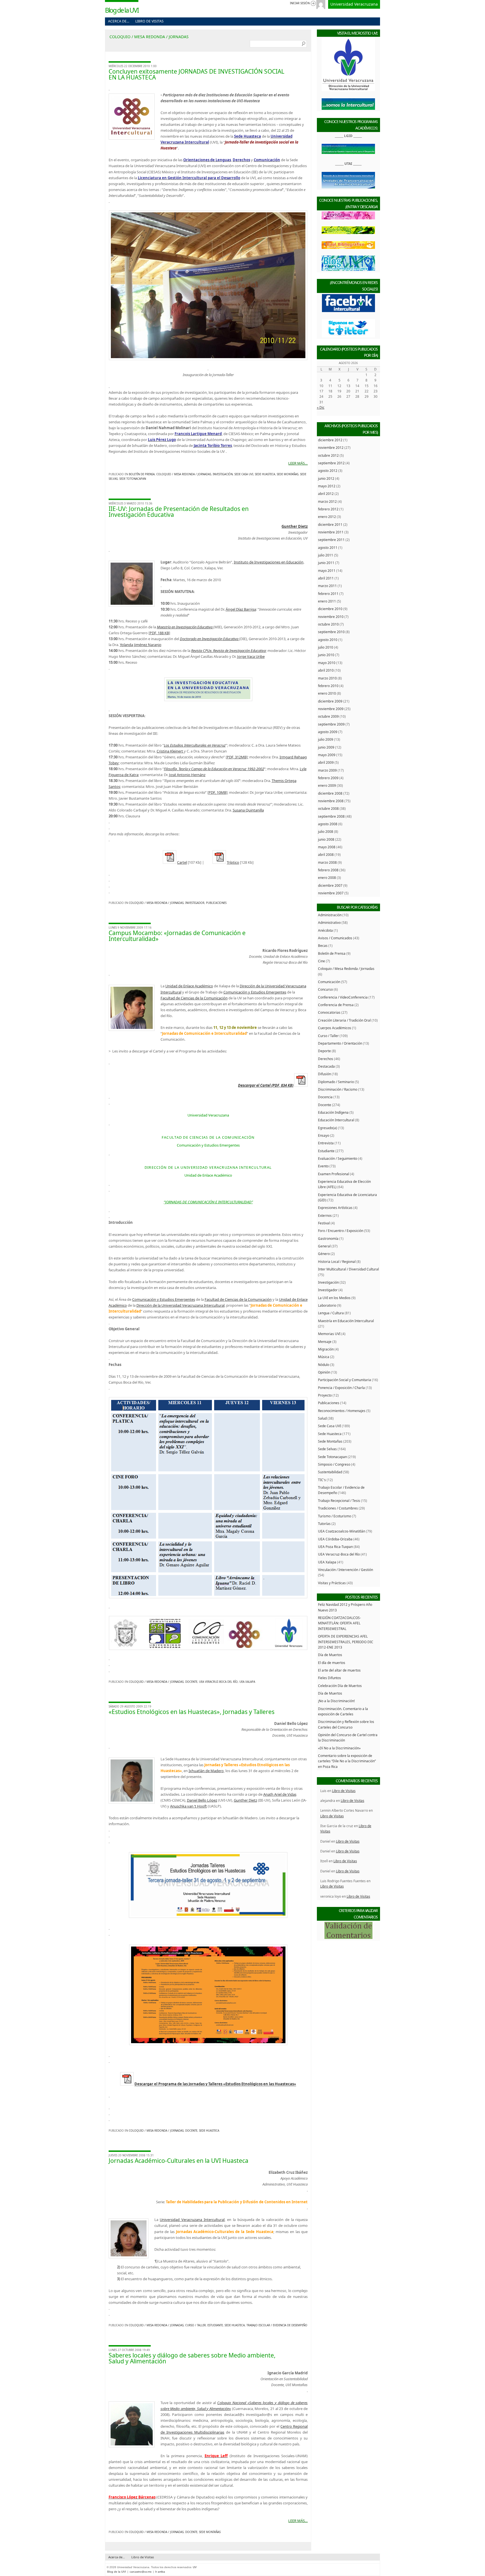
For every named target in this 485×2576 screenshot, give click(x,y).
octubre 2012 (328, 455)
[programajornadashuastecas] (208, 2044)
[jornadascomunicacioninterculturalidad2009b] (208, 1633)
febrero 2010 (328, 686)
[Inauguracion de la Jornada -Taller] (208, 285)
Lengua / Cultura (331, 1313)
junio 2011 (326, 563)
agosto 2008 (328, 824)
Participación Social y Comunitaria (345, 1380)
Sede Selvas (327, 1449)
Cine (322, 961)
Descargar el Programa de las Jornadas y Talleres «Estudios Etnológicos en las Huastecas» (215, 2084)
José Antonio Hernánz (187, 775)
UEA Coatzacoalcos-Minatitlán (342, 1531)
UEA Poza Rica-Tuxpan (335, 1547)
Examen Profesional (334, 1174)
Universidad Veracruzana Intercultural (192, 2220)
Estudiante (215, 2325)
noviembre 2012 (331, 447)
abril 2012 (326, 494)
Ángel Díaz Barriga (241, 609)
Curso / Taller (195, 2325)
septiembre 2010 (331, 632)
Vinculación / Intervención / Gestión (346, 1570)
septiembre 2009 (331, 724)
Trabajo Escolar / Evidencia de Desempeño (277, 2325)
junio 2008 (326, 839)
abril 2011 (326, 578)
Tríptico (233, 862)
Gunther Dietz (245, 1800)
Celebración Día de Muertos (340, 1686)
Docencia (325, 1097)
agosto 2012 (328, 470)
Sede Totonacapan (133, 479)
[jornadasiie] (208, 689)
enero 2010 (327, 693)
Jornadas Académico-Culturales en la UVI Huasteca (179, 2161)
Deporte (324, 1051)
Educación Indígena (333, 1112)
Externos (325, 1215)
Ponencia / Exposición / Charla (341, 1388)
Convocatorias (329, 1012)
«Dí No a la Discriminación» (339, 1748)
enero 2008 (327, 877)
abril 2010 (326, 670)
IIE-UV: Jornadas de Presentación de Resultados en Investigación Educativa (179, 512)
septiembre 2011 (331, 540)
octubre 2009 (328, 716)
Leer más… (298, 463)
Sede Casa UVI (244, 474)
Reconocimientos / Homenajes (342, 1411)
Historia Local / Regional (337, 1261)
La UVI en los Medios (334, 1298)
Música (324, 1357)
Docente (191, 1682)
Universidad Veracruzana (354, 4)
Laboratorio (327, 1305)
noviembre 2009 (331, 709)
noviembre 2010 (331, 617)
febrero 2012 (328, 509)
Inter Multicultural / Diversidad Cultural (348, 1269)
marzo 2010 (327, 678)
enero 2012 (327, 517)
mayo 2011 (327, 570)
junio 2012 (326, 478)
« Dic (321, 407)
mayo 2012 (327, 486)
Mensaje (325, 1342)
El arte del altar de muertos (339, 1670)
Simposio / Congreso (334, 1464)
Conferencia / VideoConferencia (343, 997)
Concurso (325, 989)
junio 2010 (326, 655)
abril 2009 (326, 762)
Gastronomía (328, 1238)
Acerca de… (119, 21)
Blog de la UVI (122, 10)
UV (195, 2567)
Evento (323, 1166)
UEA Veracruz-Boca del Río (218, 1682)
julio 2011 (326, 555)
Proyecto (325, 1395)
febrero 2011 (328, 594)
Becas (323, 945)
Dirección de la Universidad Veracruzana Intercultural (180, 1305)
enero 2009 (327, 785)
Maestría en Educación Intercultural (346, 1321)
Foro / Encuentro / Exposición (341, 1231)
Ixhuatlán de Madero (206, 1771)
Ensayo (324, 1135)
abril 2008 (326, 854)
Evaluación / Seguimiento (338, 1158)
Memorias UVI (329, 1334)
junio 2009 (326, 747)
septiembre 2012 (331, 463)
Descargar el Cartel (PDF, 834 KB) (266, 1085)
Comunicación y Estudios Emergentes (255, 992)
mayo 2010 (327, 663)
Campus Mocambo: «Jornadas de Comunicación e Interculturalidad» (177, 936)
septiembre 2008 (331, 816)
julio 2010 (326, 647)
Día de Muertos (330, 1655)
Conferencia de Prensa (336, 1005)
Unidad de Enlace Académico (189, 986)
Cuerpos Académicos (335, 1028)
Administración (330, 915)
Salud (322, 1418)
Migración (326, 1349)
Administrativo (329, 922)
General (324, 1246)
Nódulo (324, 1365)
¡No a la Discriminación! (336, 1701)
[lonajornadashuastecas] (208, 1916)
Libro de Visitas (149, 21)
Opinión (324, 1372)
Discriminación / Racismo (338, 1089)
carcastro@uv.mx (141, 2572)
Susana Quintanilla (248, 810)
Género (324, 1254)
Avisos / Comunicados (335, 938)
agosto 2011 (328, 547)
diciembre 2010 (330, 609)
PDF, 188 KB (159, 633)
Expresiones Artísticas (335, 1208)
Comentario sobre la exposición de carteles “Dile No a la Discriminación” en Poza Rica (347, 1761)
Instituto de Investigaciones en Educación (269, 562)
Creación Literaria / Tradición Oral (344, 1020)
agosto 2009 (328, 732)
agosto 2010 (328, 640)
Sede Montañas (288, 474)
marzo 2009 (327, 770)
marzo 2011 (327, 586)
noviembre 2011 (331, 532)
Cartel (182, 862)
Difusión (324, 1074)
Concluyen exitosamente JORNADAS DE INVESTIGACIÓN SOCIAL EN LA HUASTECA (196, 74)
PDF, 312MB (237, 757)
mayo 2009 (327, 755)
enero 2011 (327, 601)
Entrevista (326, 1143)
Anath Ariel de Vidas (280, 1794)
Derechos (326, 1059)
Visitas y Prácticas (332, 1583)
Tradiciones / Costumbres (338, 1508)
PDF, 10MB (217, 792)
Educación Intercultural (336, 1120)
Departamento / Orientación (340, 1043)
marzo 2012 (327, 501)
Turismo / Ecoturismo (335, 1516)
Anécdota (325, 930)
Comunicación (329, 982)
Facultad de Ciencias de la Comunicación (194, 998)
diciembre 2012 (330, 440)
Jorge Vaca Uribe (251, 656)
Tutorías (324, 1524)
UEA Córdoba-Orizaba (335, 1539)
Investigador (195, 903)
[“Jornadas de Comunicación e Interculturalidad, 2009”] (208, 1498)
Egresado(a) (328, 1128)
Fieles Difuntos (330, 1678)
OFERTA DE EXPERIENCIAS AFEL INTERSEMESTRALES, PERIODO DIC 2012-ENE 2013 (346, 1642)
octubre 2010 (328, 624)
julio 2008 (326, 831)
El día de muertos (332, 1663)
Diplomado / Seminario (336, 1082)
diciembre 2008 (330, 793)
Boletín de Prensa (142, 474)
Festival (324, 1223)
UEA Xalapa (247, 1682)
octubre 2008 (328, 808)
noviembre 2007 (331, 893)
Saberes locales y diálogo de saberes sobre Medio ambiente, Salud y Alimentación (192, 2358)
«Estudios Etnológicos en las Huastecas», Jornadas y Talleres (192, 1712)
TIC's (322, 1480)
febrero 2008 (328, 870)
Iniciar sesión (300, 3)
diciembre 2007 (330, 885)
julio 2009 (326, 739)
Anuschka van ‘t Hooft (188, 1806)
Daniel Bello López (202, 1800)
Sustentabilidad (330, 1472)
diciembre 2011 (330, 524)
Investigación (223, 474)
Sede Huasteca (265, 474)
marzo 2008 (327, 862)
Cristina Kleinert (170, 751)
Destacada (326, 1066)
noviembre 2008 (331, 801)
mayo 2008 (327, 847)
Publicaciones (216, 903)
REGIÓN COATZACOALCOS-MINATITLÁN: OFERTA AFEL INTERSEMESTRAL (339, 1623)
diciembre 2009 (330, 701)
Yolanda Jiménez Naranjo (141, 645)
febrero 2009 (328, 778)
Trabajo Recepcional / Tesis (339, 1500)
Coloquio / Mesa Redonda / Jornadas (184, 474)
